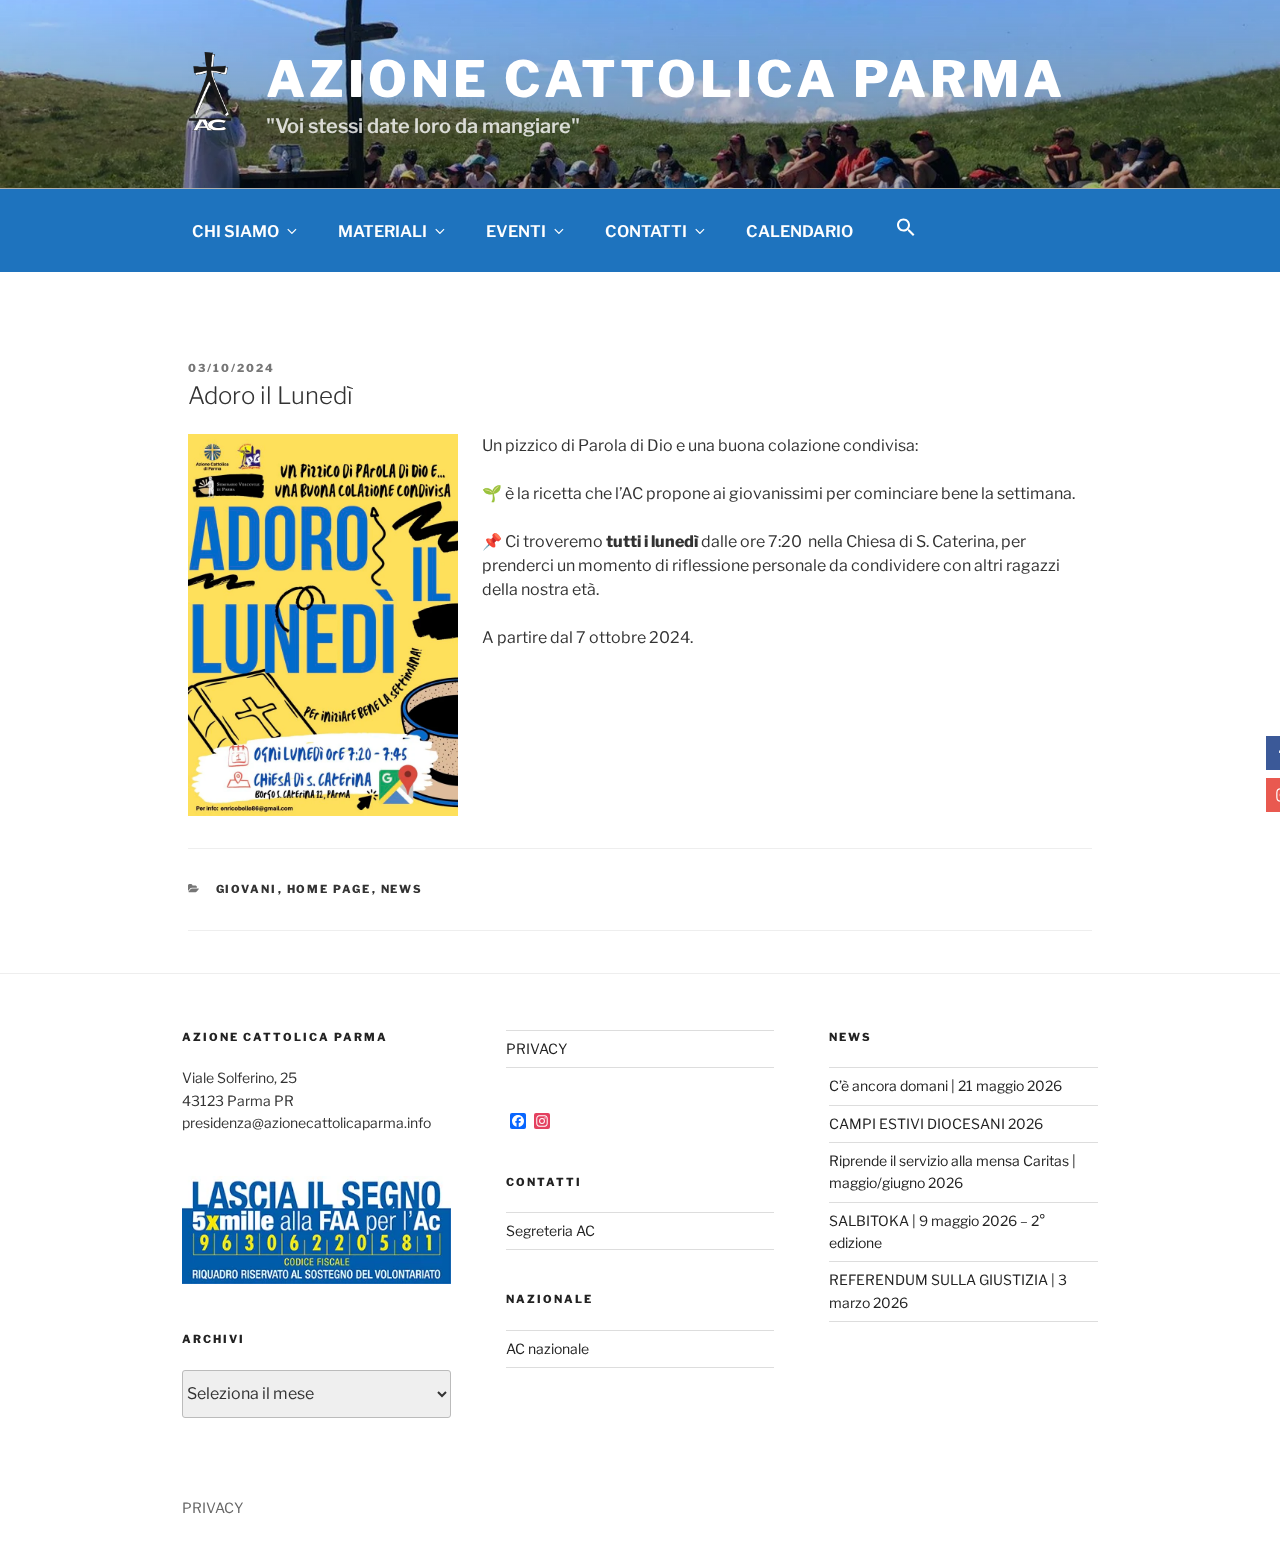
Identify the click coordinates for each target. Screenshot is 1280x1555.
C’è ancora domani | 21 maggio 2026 (945, 1085)
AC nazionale (547, 1348)
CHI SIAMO (235, 231)
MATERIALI (382, 231)
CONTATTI (646, 231)
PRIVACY (536, 1048)
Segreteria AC (550, 1230)
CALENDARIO (799, 231)
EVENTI (516, 231)
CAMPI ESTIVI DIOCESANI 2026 (936, 1123)
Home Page (329, 889)
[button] (906, 228)
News (402, 889)
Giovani (247, 889)
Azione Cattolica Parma (666, 79)
